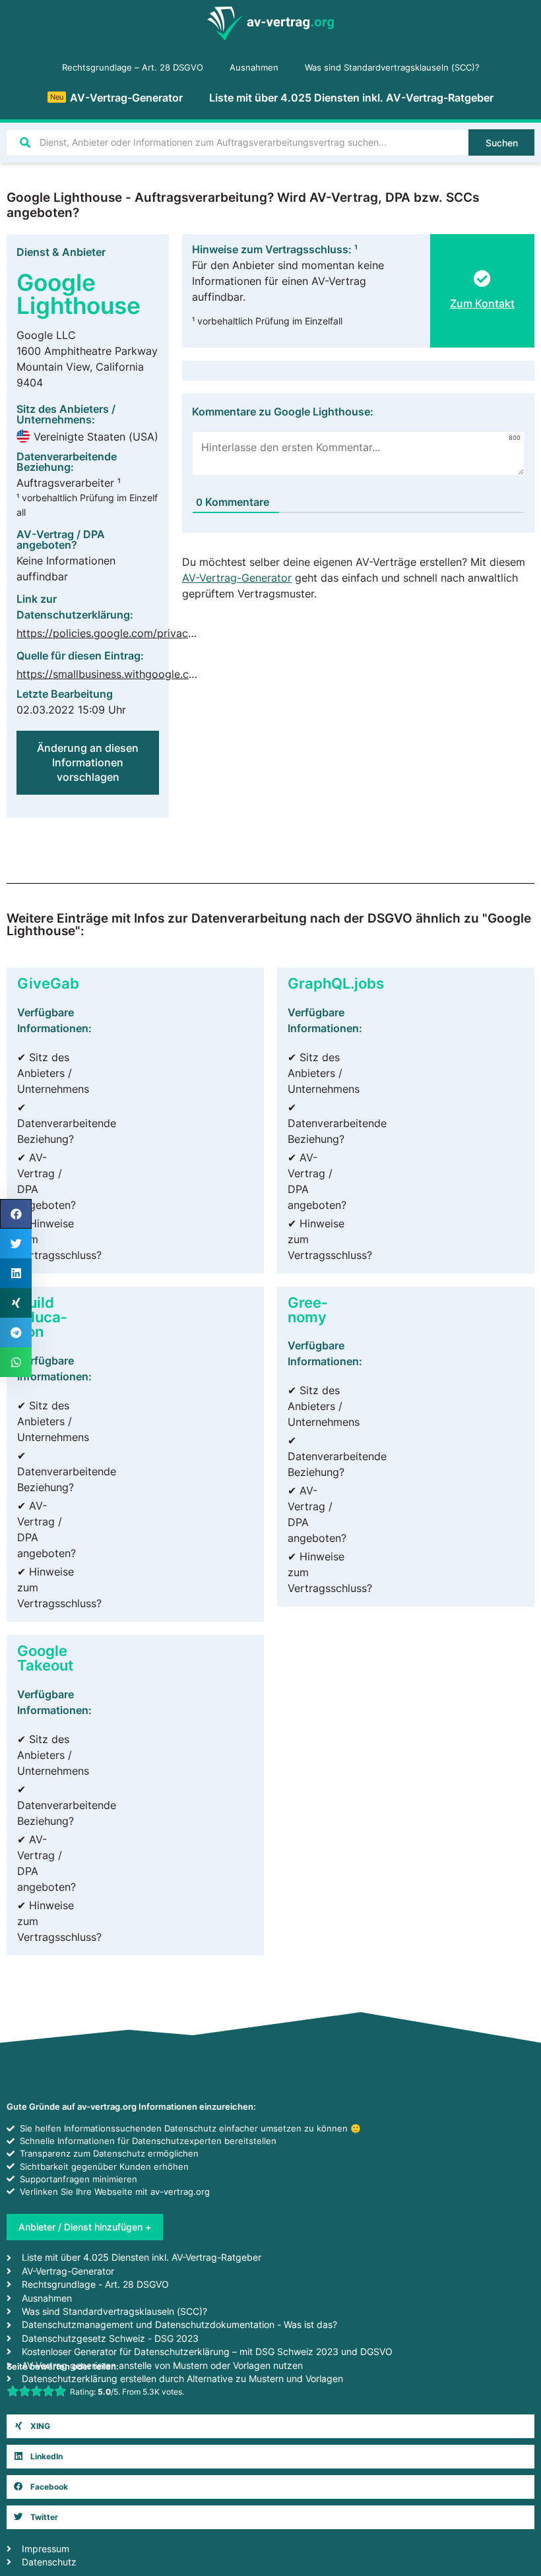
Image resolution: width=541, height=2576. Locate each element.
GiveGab (48, 983)
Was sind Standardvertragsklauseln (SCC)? (392, 68)
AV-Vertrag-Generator (116, 98)
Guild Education (42, 1317)
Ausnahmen (254, 68)
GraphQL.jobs (336, 983)
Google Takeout (45, 1658)
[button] (270, 2426)
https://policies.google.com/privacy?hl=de (122, 633)
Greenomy (307, 1309)
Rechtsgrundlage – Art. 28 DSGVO (133, 68)
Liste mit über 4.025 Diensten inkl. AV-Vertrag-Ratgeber (351, 98)
